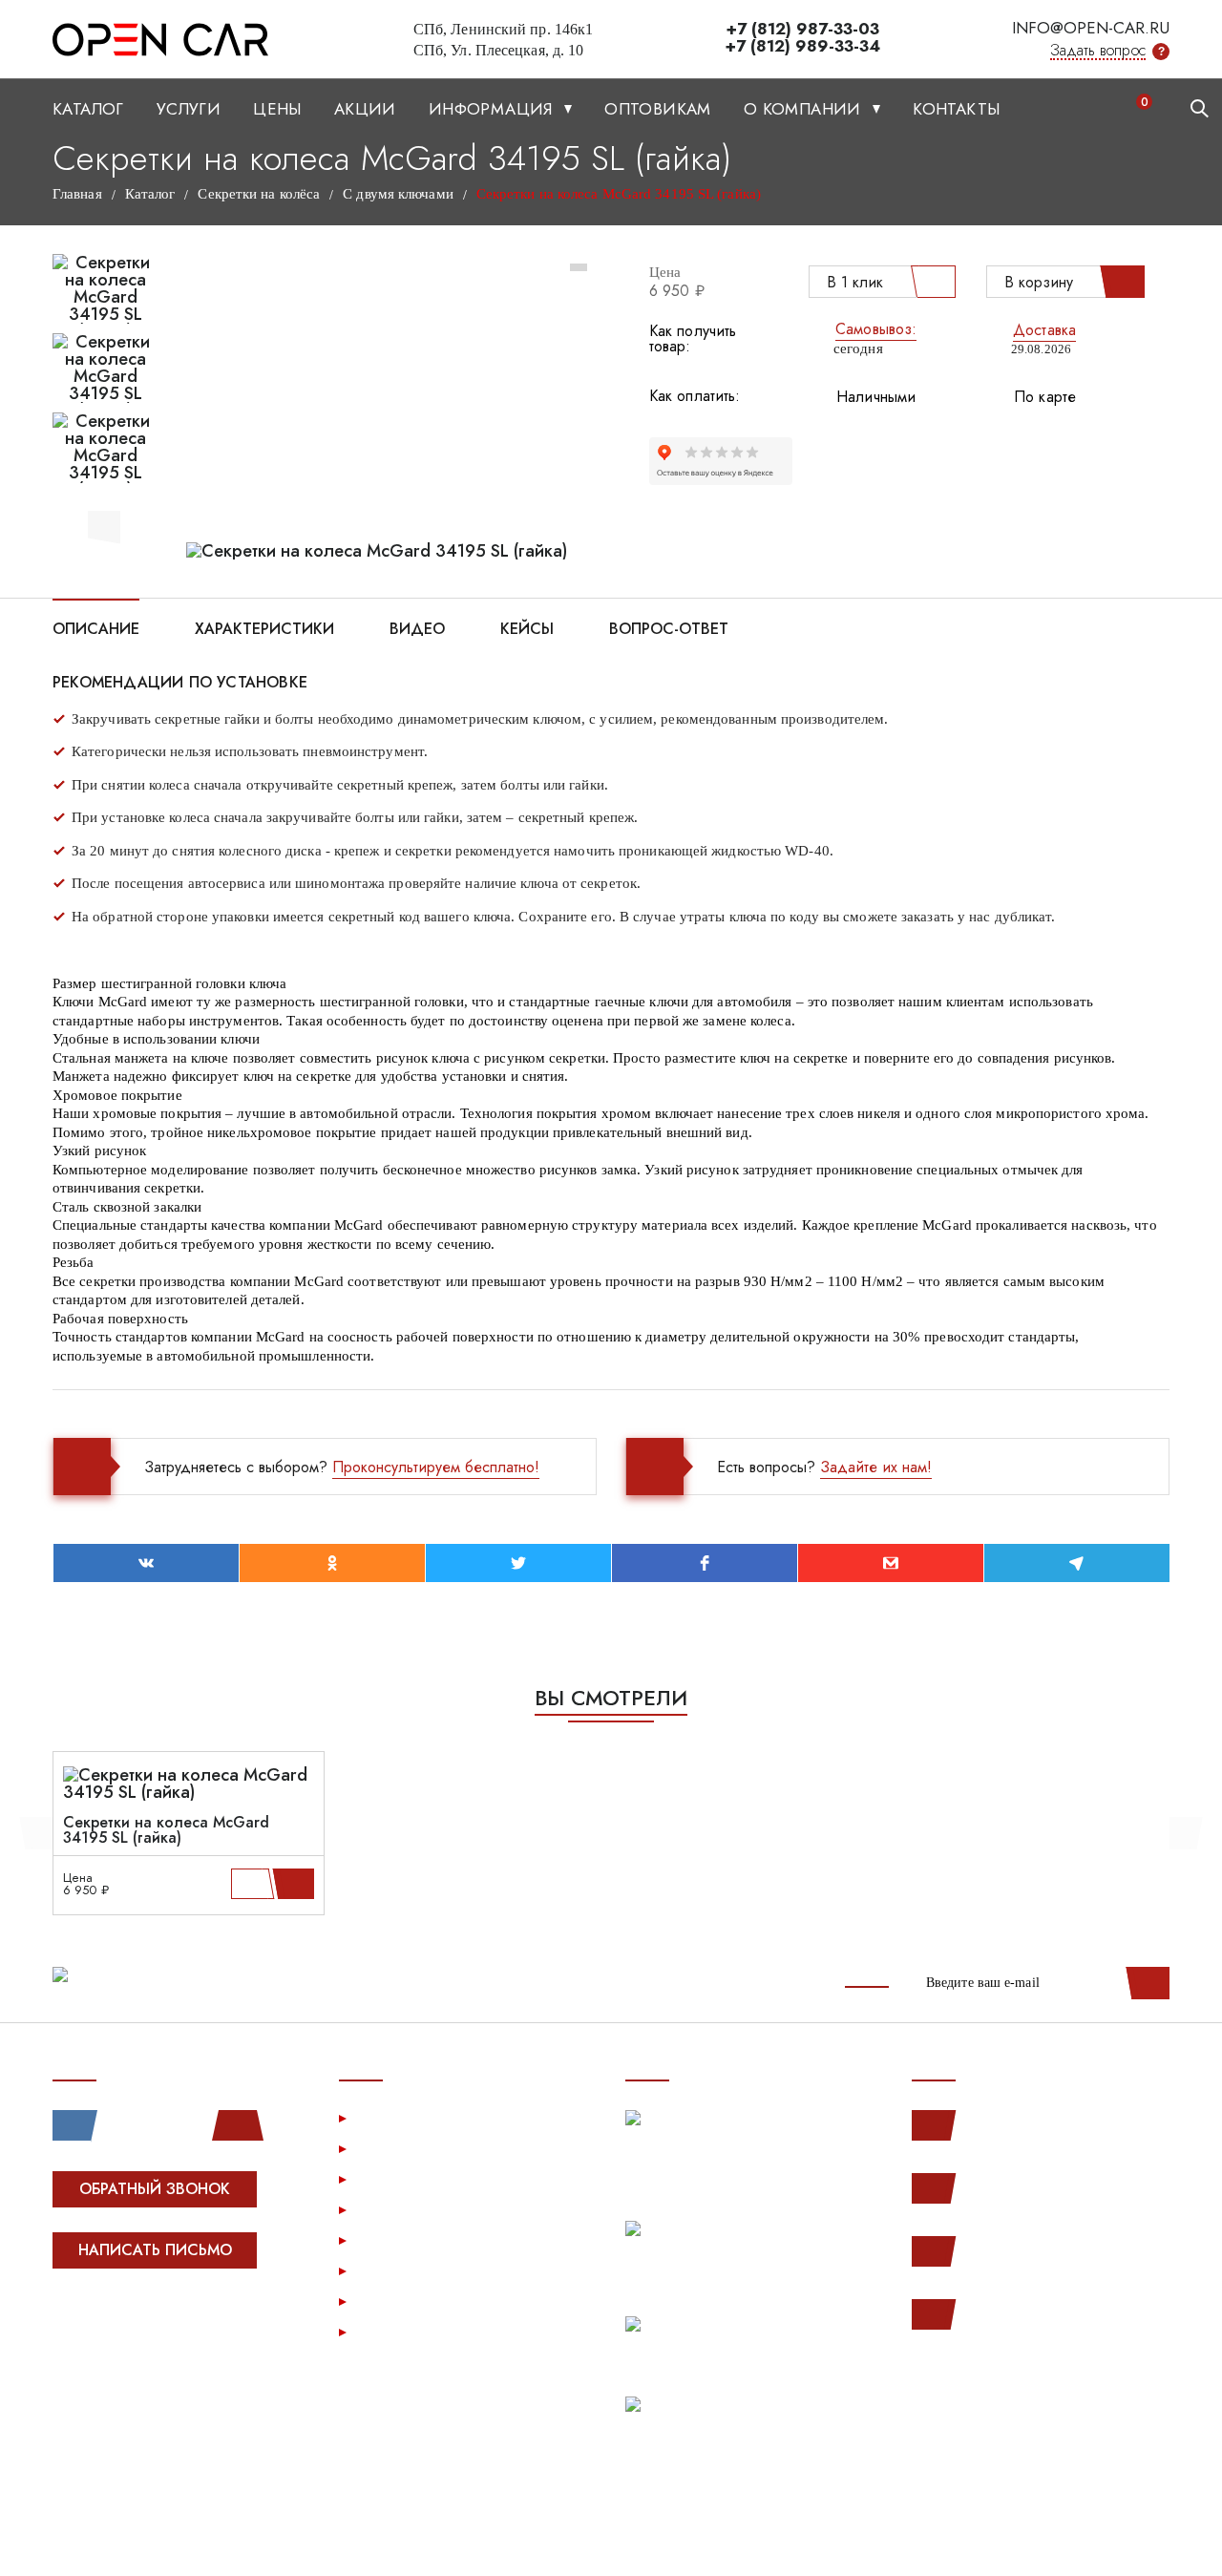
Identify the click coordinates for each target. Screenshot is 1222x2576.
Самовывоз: (876, 329)
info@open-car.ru (1091, 28)
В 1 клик (855, 282)
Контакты (956, 109)
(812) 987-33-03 (1024, 2251)
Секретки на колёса (259, 194)
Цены (277, 109)
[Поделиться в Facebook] (705, 1563)
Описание (96, 627)
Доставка (1044, 330)
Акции (365, 109)
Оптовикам (658, 109)
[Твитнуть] (518, 1563)
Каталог (88, 109)
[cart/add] (296, 1884)
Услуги (189, 109)
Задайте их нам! (876, 1467)
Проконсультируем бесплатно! (436, 1467)
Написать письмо (155, 2250)
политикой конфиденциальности (1055, 2539)
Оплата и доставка (423, 2209)
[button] (104, 524)
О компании (805, 109)
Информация (493, 109)
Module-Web (173, 2323)
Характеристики (264, 627)
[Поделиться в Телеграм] (1077, 1563)
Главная (77, 194)
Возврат (387, 2239)
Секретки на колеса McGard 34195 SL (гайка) (166, 1830)
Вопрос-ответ (669, 627)
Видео (417, 627)
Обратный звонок (155, 2189)
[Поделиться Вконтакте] (146, 1563)
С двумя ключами (398, 194)
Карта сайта (399, 2331)
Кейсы (527, 627)
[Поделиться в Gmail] (891, 1563)
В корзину (1039, 282)
